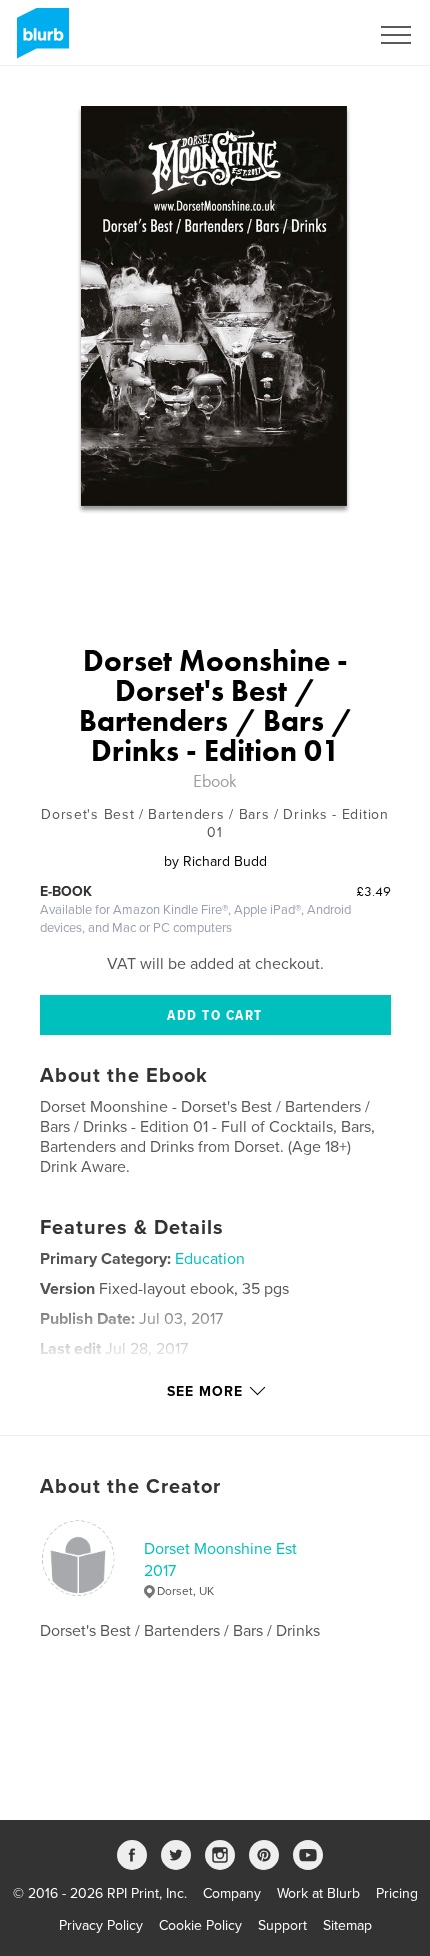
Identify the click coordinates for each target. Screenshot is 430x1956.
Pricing (397, 1893)
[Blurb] (39, 41)
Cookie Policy (200, 1925)
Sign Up (318, 35)
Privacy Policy (101, 1925)
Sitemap (347, 1925)
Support (282, 1925)
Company (232, 1893)
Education (210, 1259)
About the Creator (130, 1487)
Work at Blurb (318, 1893)
